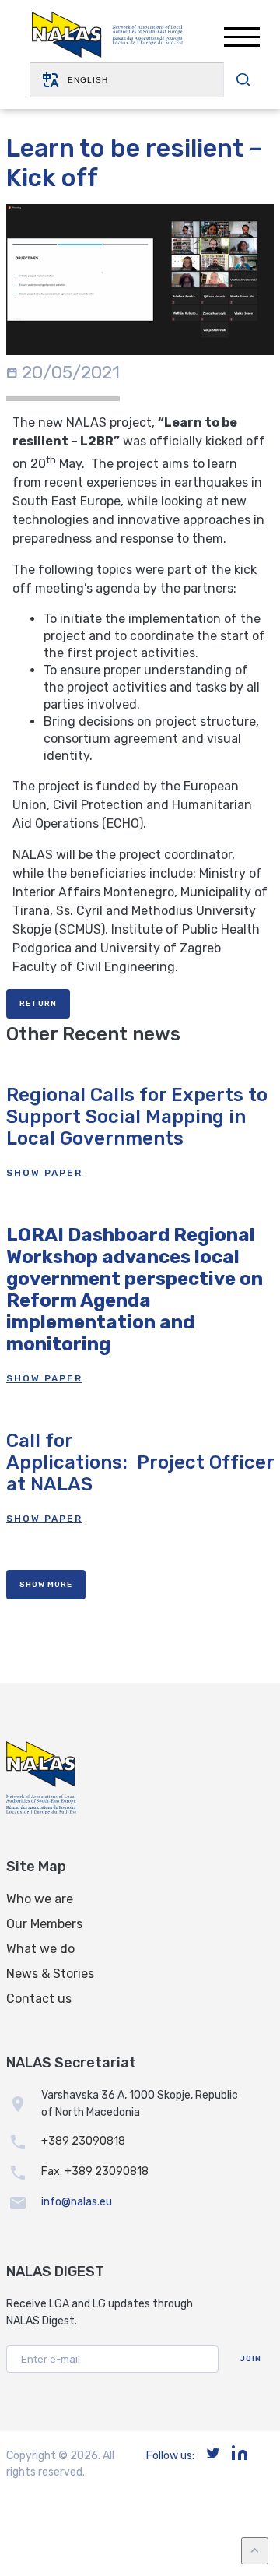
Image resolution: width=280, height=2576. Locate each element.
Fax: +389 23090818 (95, 2171)
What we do (40, 1949)
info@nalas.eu (77, 2202)
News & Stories (50, 1974)
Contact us (39, 1999)
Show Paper (44, 1173)
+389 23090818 (83, 2141)
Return (38, 1004)
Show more (46, 1585)
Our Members (44, 1924)
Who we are (40, 1899)
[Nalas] (107, 37)
